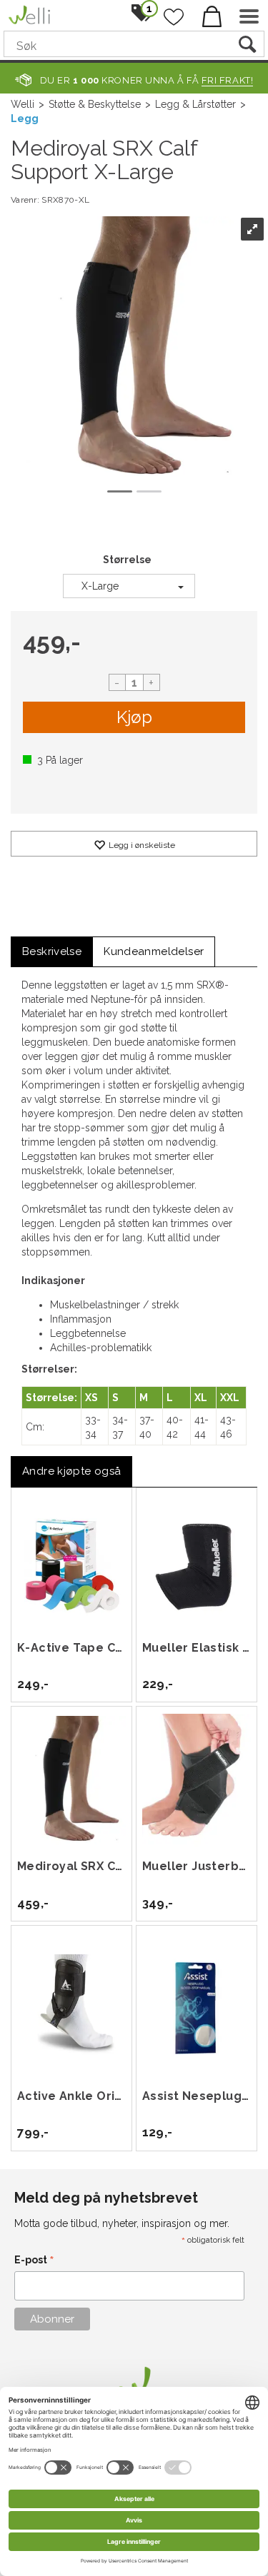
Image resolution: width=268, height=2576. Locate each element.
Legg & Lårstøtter (195, 104)
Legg (25, 118)
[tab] (52, 952)
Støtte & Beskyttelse (95, 104)
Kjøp (134, 717)
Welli (23, 104)
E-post (34, 2261)
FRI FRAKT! (228, 80)
